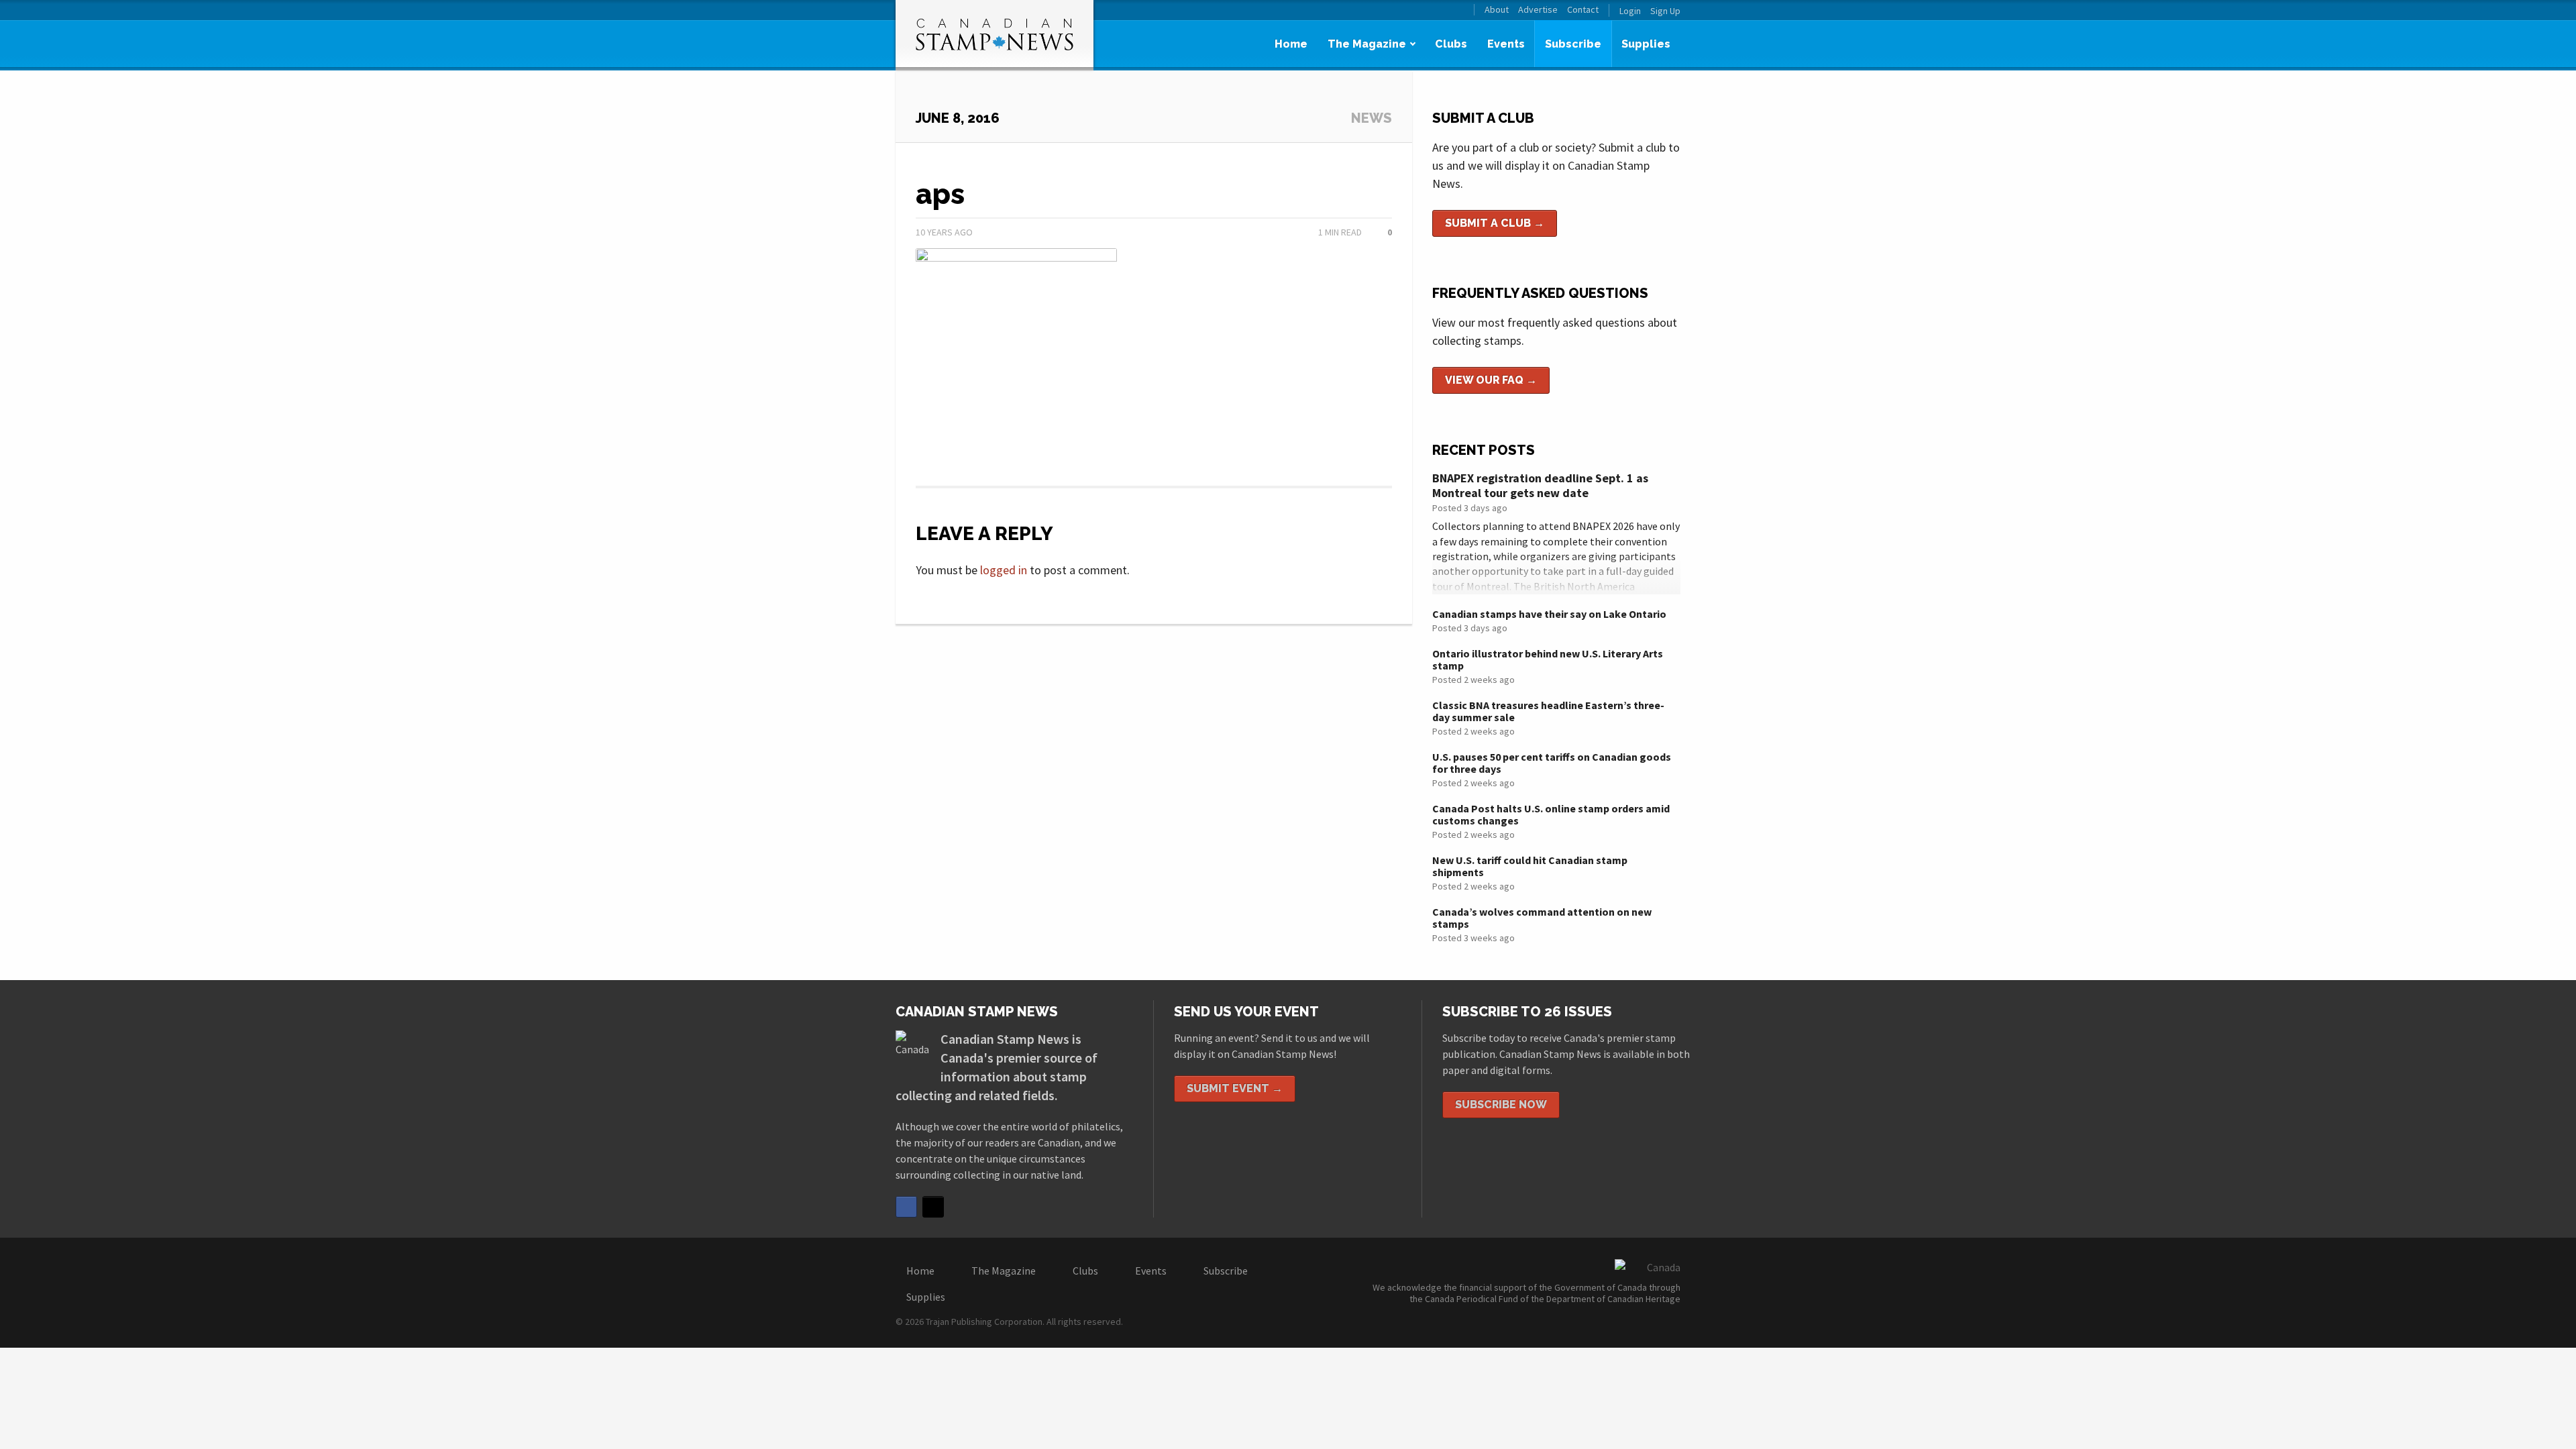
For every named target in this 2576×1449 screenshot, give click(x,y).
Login (1630, 11)
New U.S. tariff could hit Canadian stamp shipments (1530, 866)
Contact (1583, 10)
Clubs (1451, 44)
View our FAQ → (1491, 380)
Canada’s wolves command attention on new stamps (1542, 918)
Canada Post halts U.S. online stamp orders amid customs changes (1551, 814)
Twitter (933, 1207)
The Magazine (1367, 44)
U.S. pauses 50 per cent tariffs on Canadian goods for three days (1552, 763)
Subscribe (1573, 44)
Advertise (1538, 10)
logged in (1004, 570)
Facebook (906, 1207)
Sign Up (1665, 11)
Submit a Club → (1495, 223)
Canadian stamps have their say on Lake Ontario (1549, 614)
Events (1506, 44)
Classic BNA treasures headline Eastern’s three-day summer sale (1548, 711)
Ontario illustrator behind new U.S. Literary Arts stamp (1548, 659)
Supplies (1646, 44)
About (1497, 10)
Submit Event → (1235, 1088)
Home (1291, 44)
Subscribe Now (1501, 1105)
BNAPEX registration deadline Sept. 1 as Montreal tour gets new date (1540, 485)
